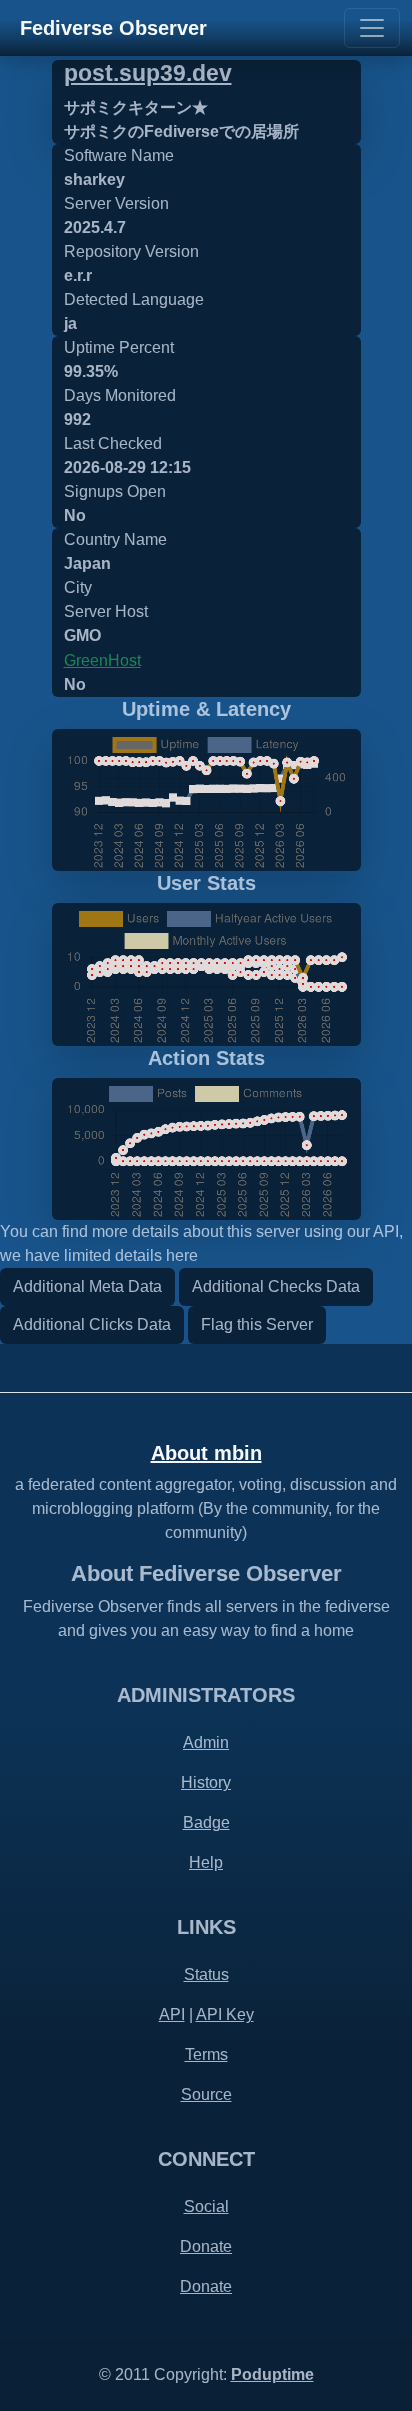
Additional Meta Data (87, 1286)
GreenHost (102, 660)
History (206, 1782)
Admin (206, 1742)
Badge (206, 1822)
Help (206, 1862)
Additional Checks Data (276, 1286)
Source (206, 2094)
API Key (225, 2014)
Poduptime (272, 2374)
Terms (206, 2054)
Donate (206, 2246)
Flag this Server (257, 1324)
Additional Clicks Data (92, 1324)
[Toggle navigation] (372, 28)
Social (206, 2206)
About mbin (206, 1453)
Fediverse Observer (113, 28)
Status (206, 1974)
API (172, 2014)
